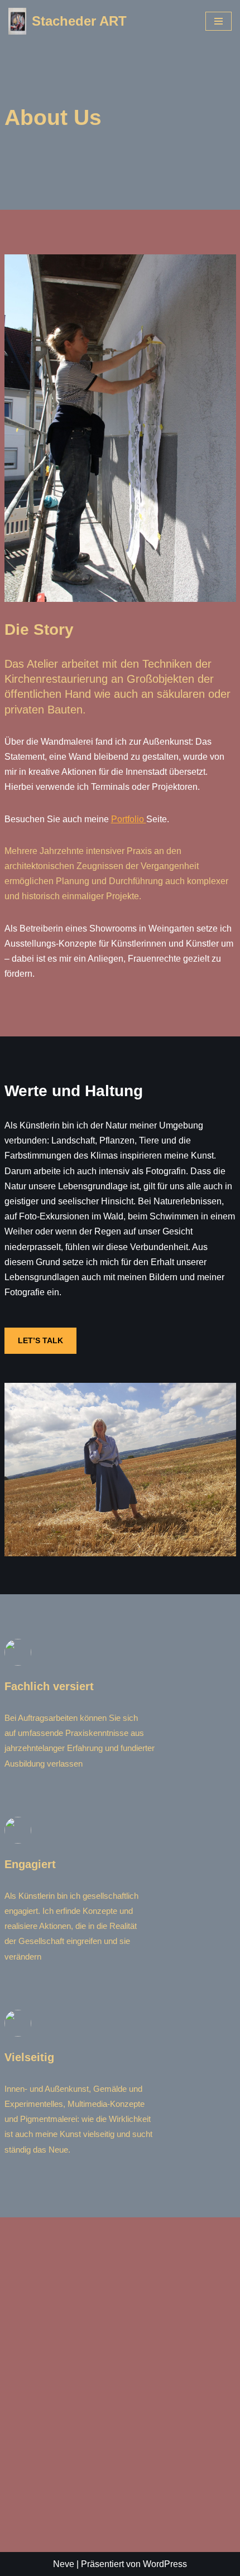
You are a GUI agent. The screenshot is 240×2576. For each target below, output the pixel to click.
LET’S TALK (40, 1340)
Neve (64, 2564)
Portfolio (129, 819)
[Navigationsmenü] (219, 21)
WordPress (165, 2564)
